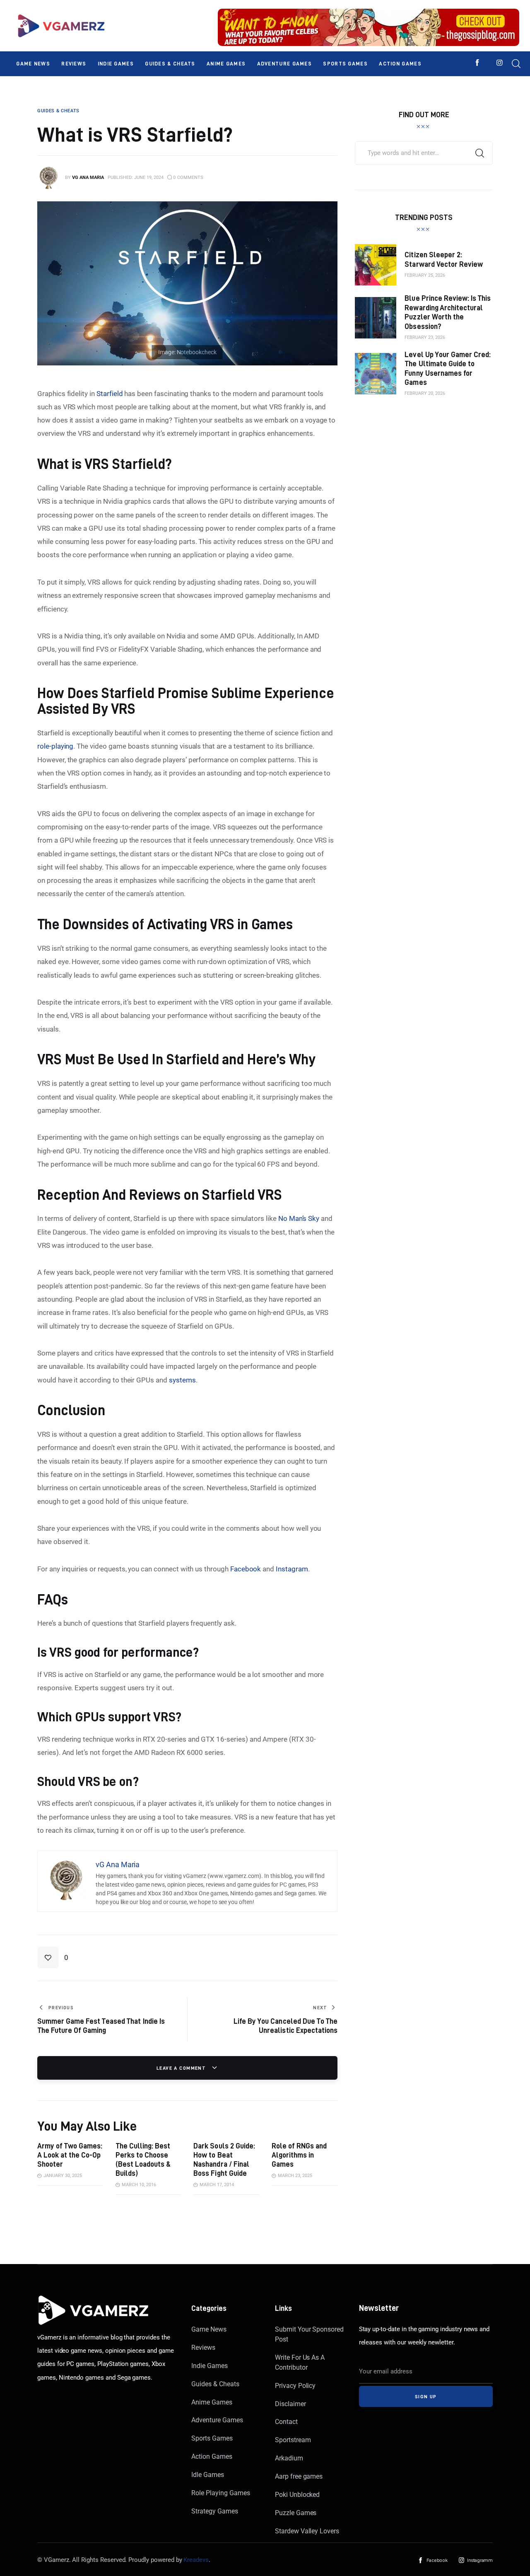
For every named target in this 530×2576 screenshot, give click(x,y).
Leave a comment (182, 2068)
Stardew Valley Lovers (307, 2531)
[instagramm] (500, 63)
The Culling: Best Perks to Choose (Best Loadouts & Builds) (143, 2159)
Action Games (212, 2456)
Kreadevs (196, 2560)
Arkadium (289, 2458)
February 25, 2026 (425, 275)
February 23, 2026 (425, 337)
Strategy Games (214, 2511)
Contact (286, 2422)
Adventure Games (217, 2420)
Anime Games (212, 2402)
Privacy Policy (295, 2386)
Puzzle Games (296, 2513)
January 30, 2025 (63, 2176)
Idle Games (208, 2475)
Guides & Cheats (215, 2384)
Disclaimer (290, 2404)
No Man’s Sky (299, 1218)
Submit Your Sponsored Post (309, 2334)
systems (182, 1380)
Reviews (203, 2348)
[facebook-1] (477, 63)
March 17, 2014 (217, 2185)
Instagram (292, 1569)
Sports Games (212, 2438)
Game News (209, 2329)
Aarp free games (299, 2476)
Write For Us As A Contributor (300, 2362)
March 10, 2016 (139, 2185)
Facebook (246, 1569)
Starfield (110, 394)
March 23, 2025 (295, 2176)
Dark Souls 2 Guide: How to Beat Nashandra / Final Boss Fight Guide (224, 2159)
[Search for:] (424, 152)
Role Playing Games (220, 2493)
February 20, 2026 (425, 393)
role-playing (55, 746)
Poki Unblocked (297, 2495)
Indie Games (209, 2366)
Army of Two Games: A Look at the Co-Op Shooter (70, 2155)
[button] (53, 1957)
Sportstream (293, 2440)
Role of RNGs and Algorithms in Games (299, 2155)
